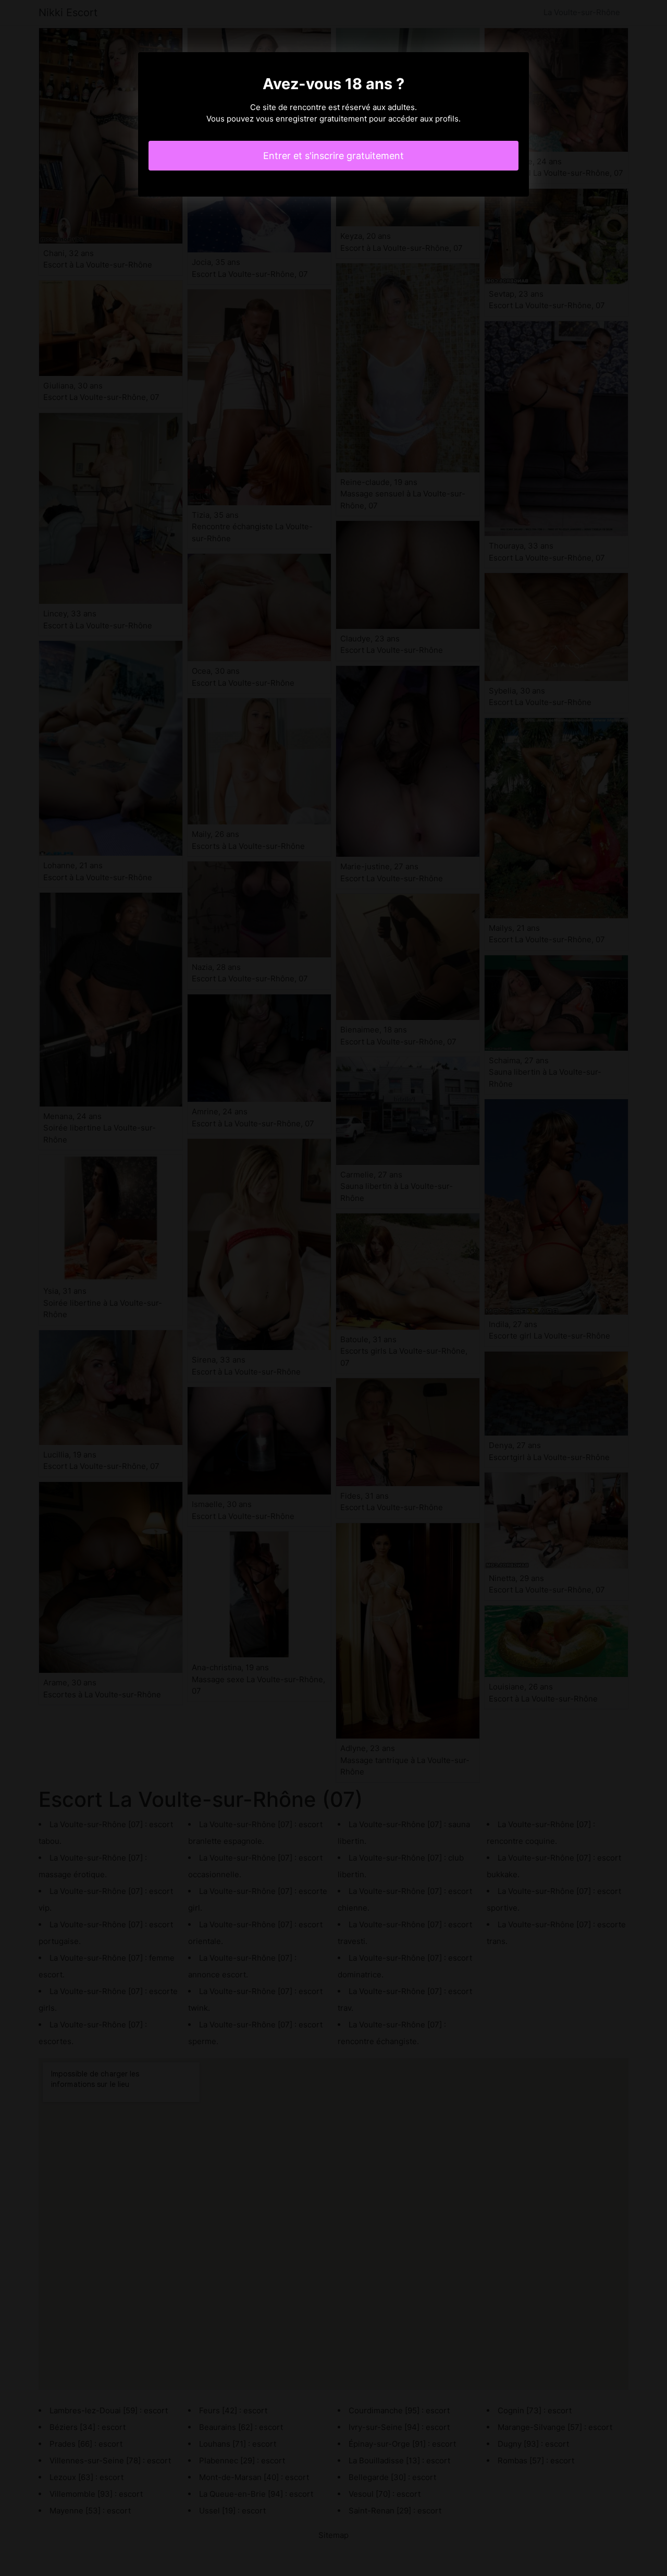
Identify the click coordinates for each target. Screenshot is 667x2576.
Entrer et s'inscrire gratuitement (333, 156)
